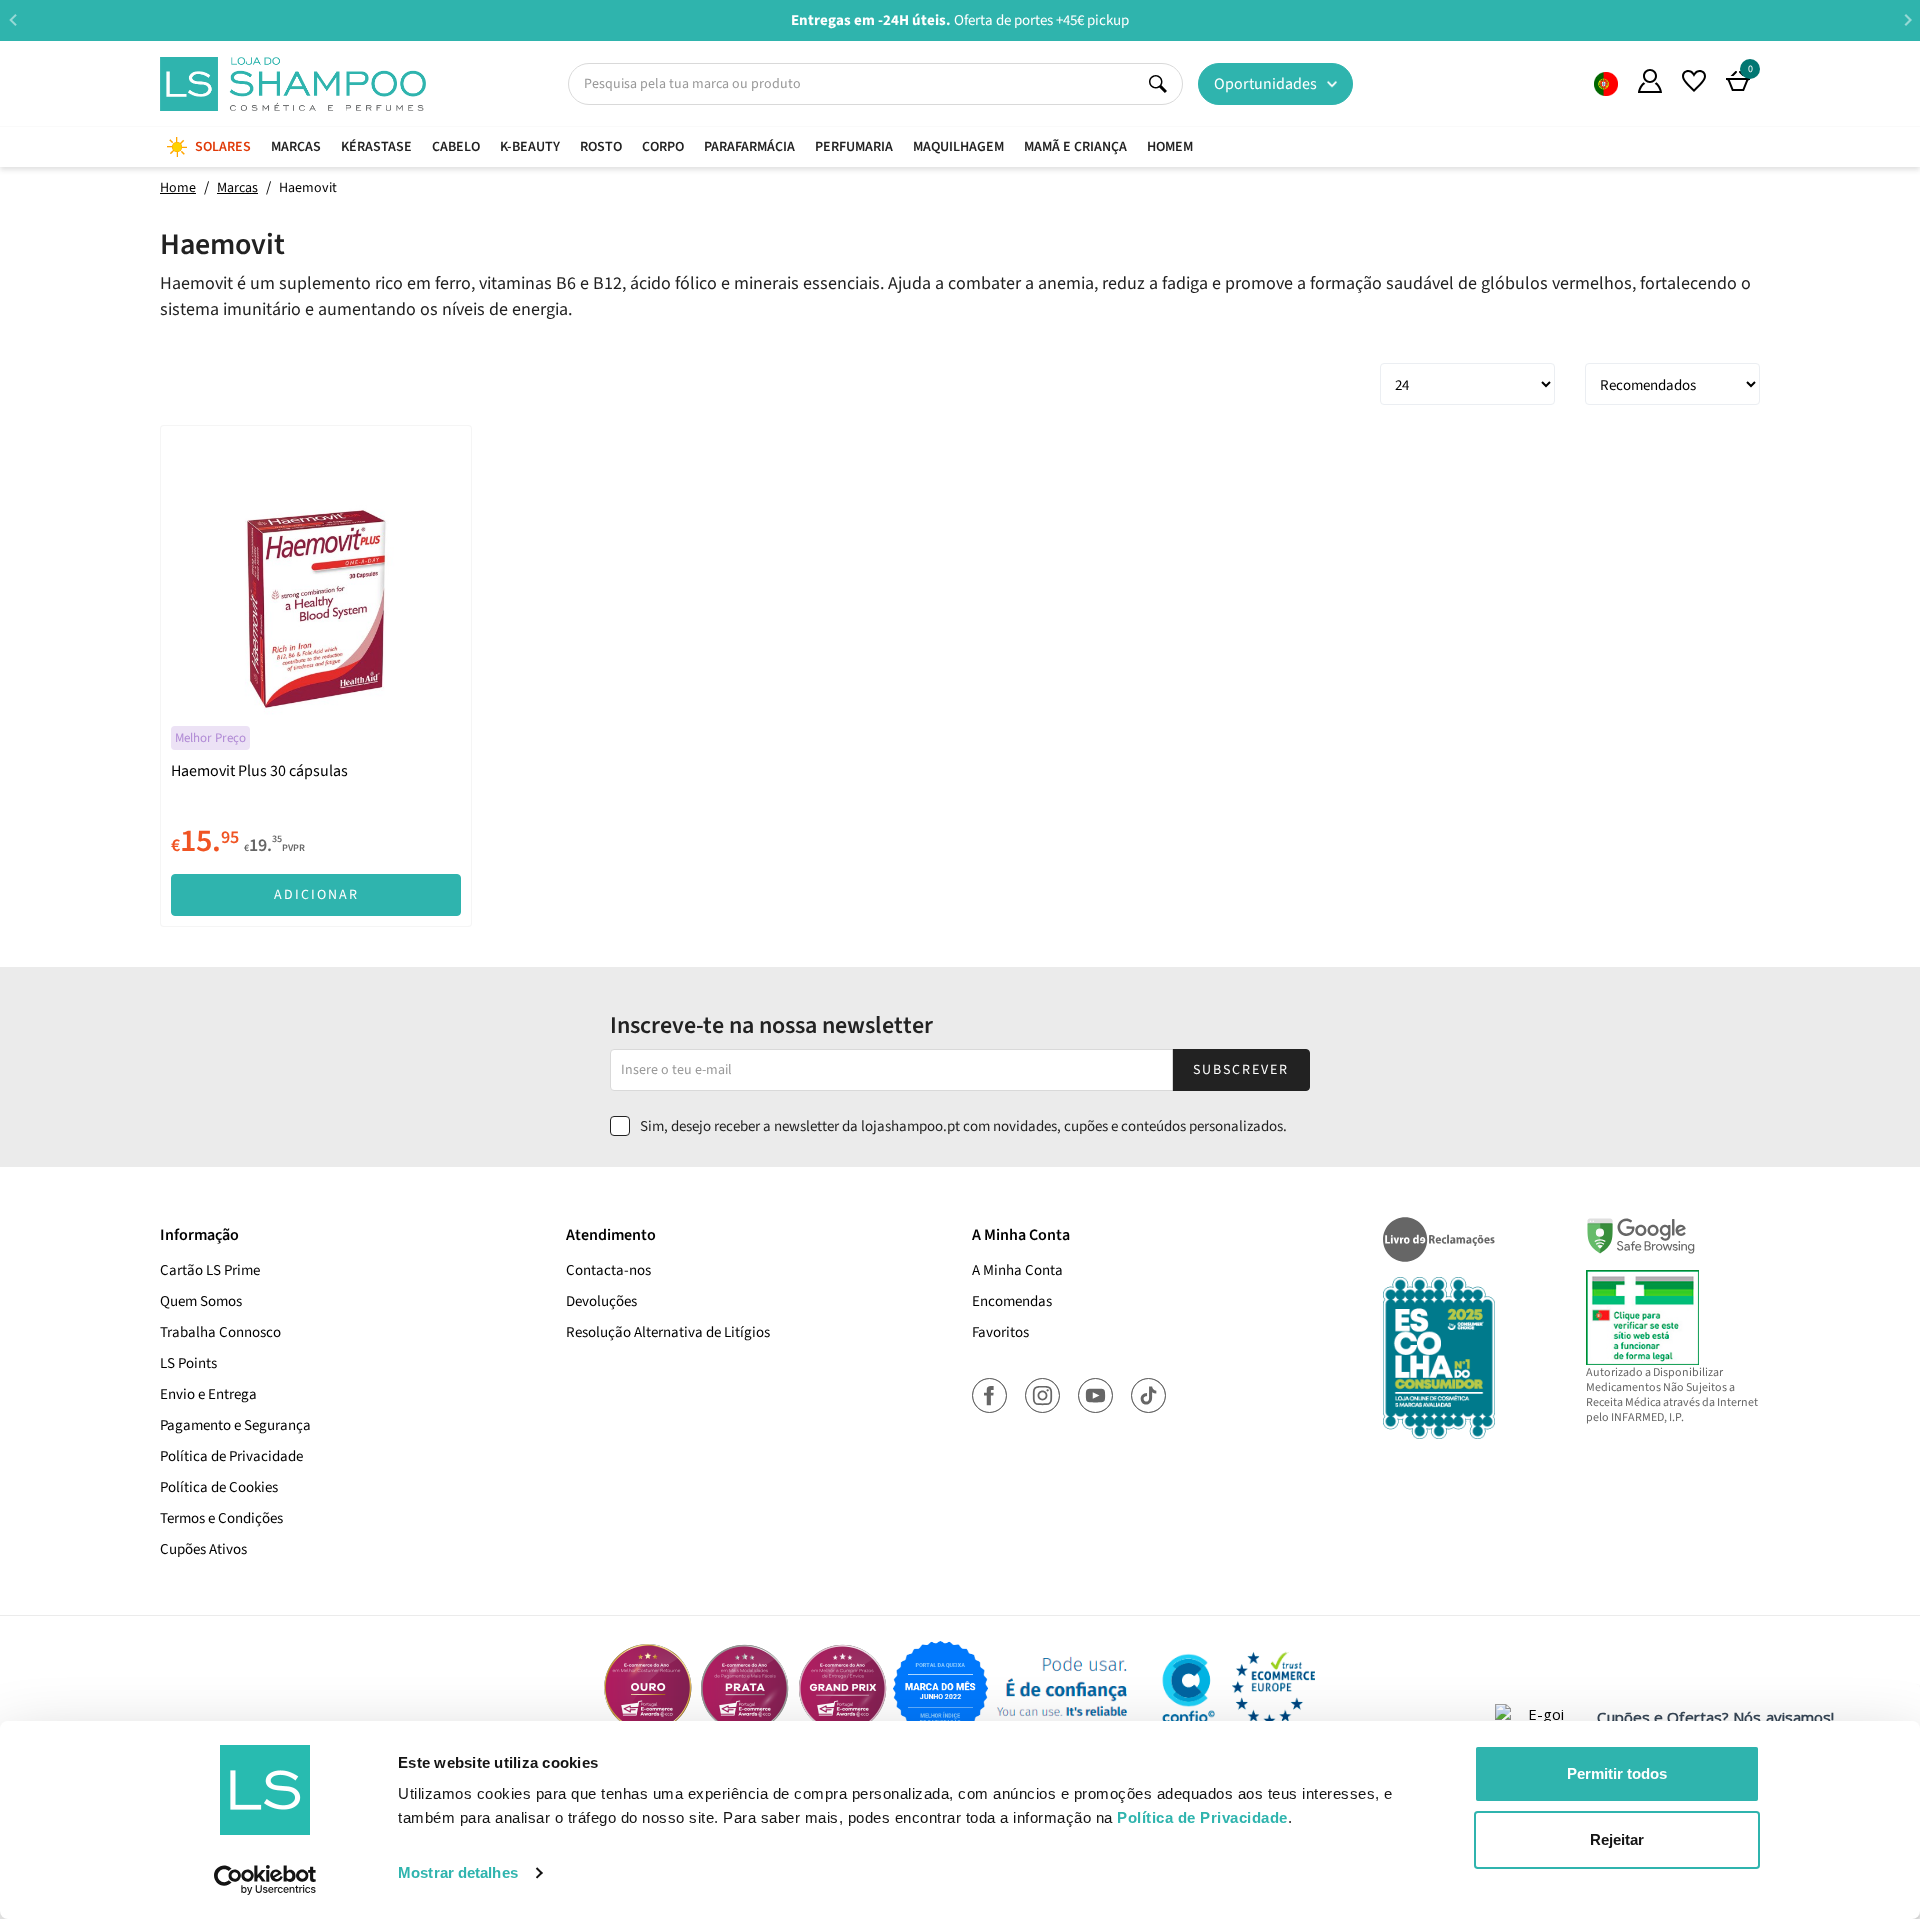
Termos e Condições (221, 1518)
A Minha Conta (1017, 1270)
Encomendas (1012, 1301)
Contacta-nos (608, 1270)
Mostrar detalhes (458, 1872)
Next (1907, 19)
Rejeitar (1617, 1839)
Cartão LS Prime (210, 1270)
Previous (12, 19)
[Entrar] (1650, 81)
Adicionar (316, 895)
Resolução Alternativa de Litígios (668, 1332)
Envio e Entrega (208, 1394)
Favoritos (1000, 1332)
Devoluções (601, 1301)
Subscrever (1241, 1070)
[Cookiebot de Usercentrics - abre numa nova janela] (265, 1880)
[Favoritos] (1694, 81)
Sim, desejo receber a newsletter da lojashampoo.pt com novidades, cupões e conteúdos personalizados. (963, 1126)
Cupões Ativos (203, 1549)
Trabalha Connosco (220, 1332)
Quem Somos (1606, 84)
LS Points (188, 1363)
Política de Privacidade (231, 1456)
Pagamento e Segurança (235, 1425)
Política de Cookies (219, 1487)
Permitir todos (1617, 1773)
